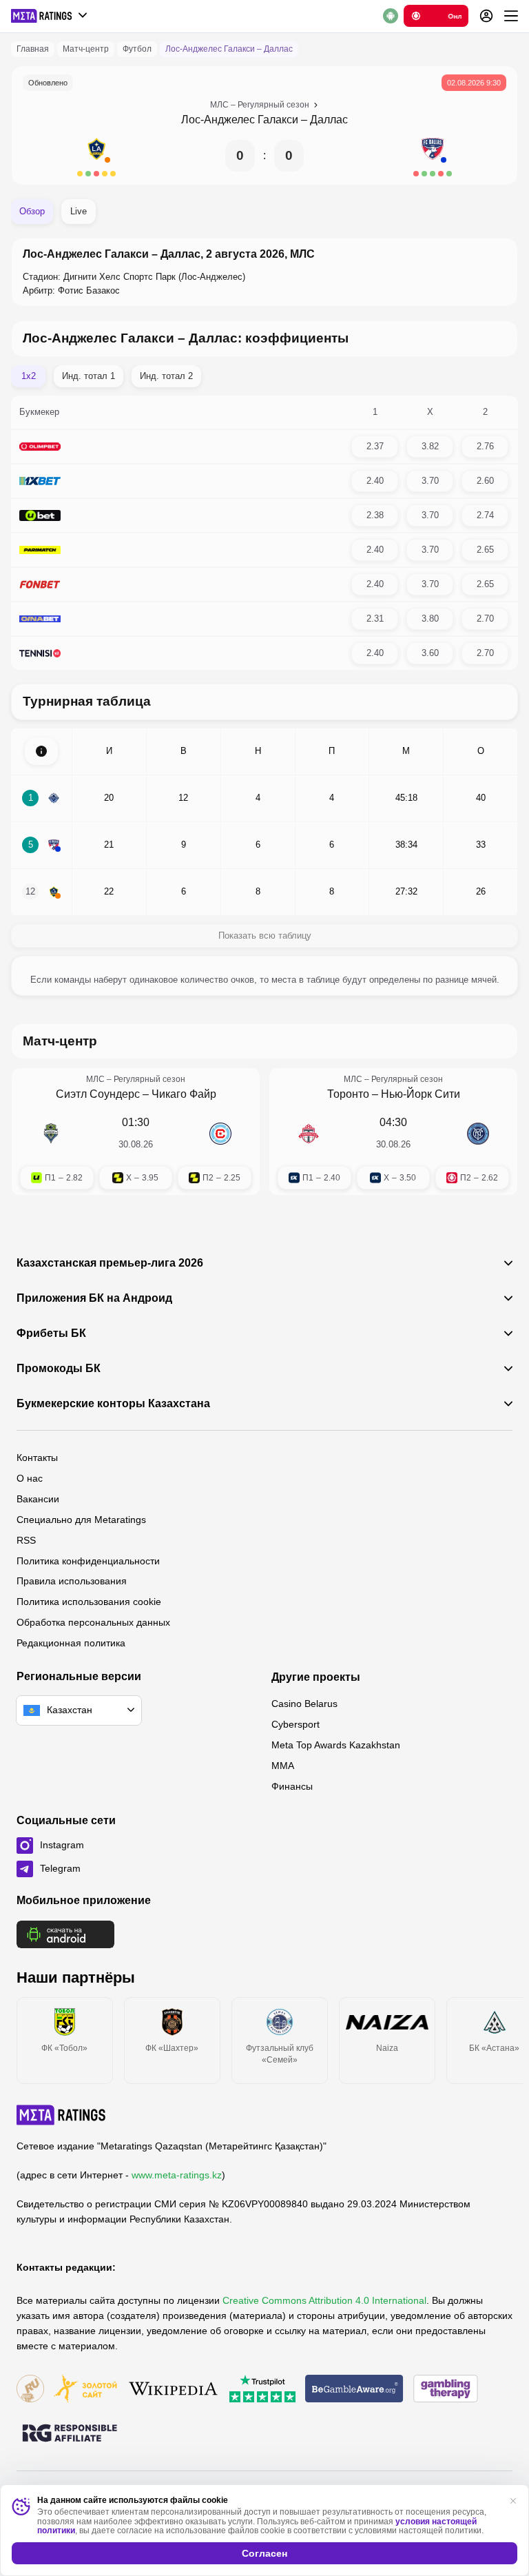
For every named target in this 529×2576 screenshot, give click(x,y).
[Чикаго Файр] (220, 1134)
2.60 (485, 481)
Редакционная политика (71, 1643)
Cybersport (295, 1724)
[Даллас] (433, 156)
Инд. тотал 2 (166, 376)
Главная (33, 49)
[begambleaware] (354, 2390)
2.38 (375, 515)
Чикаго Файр (184, 1094)
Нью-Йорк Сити (421, 1094)
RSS (26, 1540)
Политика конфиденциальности (88, 1561)
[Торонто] (309, 1134)
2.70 (485, 619)
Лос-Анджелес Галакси (240, 120)
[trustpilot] (262, 2390)
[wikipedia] (173, 2390)
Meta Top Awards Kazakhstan (336, 1745)
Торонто (348, 1094)
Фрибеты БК (51, 1333)
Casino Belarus (304, 1704)
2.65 (485, 550)
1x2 (29, 376)
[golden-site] (85, 2390)
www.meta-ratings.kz (177, 2175)
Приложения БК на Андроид (94, 1298)
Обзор (32, 211)
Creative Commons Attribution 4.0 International (324, 2300)
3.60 (430, 653)
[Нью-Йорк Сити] (478, 1134)
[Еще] (511, 16)
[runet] (30, 2390)
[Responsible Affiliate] (70, 2434)
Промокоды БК (59, 1369)
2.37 (375, 446)
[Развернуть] (41, 751)
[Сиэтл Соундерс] (51, 1134)
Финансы (292, 1786)
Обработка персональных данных (93, 1622)
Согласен (264, 2553)
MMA (283, 1766)
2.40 (375, 481)
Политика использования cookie (89, 1602)
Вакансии (38, 1499)
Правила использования (72, 1581)
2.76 (485, 446)
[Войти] (486, 16)
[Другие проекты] (50, 16)
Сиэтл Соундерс (98, 1094)
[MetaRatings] (61, 2115)
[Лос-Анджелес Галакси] (96, 156)
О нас (30, 1478)
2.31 (375, 619)
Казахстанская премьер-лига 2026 (110, 1263)
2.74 (485, 515)
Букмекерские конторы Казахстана (113, 1404)
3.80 (430, 619)
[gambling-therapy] (446, 2390)
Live (79, 211)
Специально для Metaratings (81, 1520)
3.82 (430, 446)
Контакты (37, 1458)
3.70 (430, 481)
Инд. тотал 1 (89, 376)
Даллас (329, 120)
